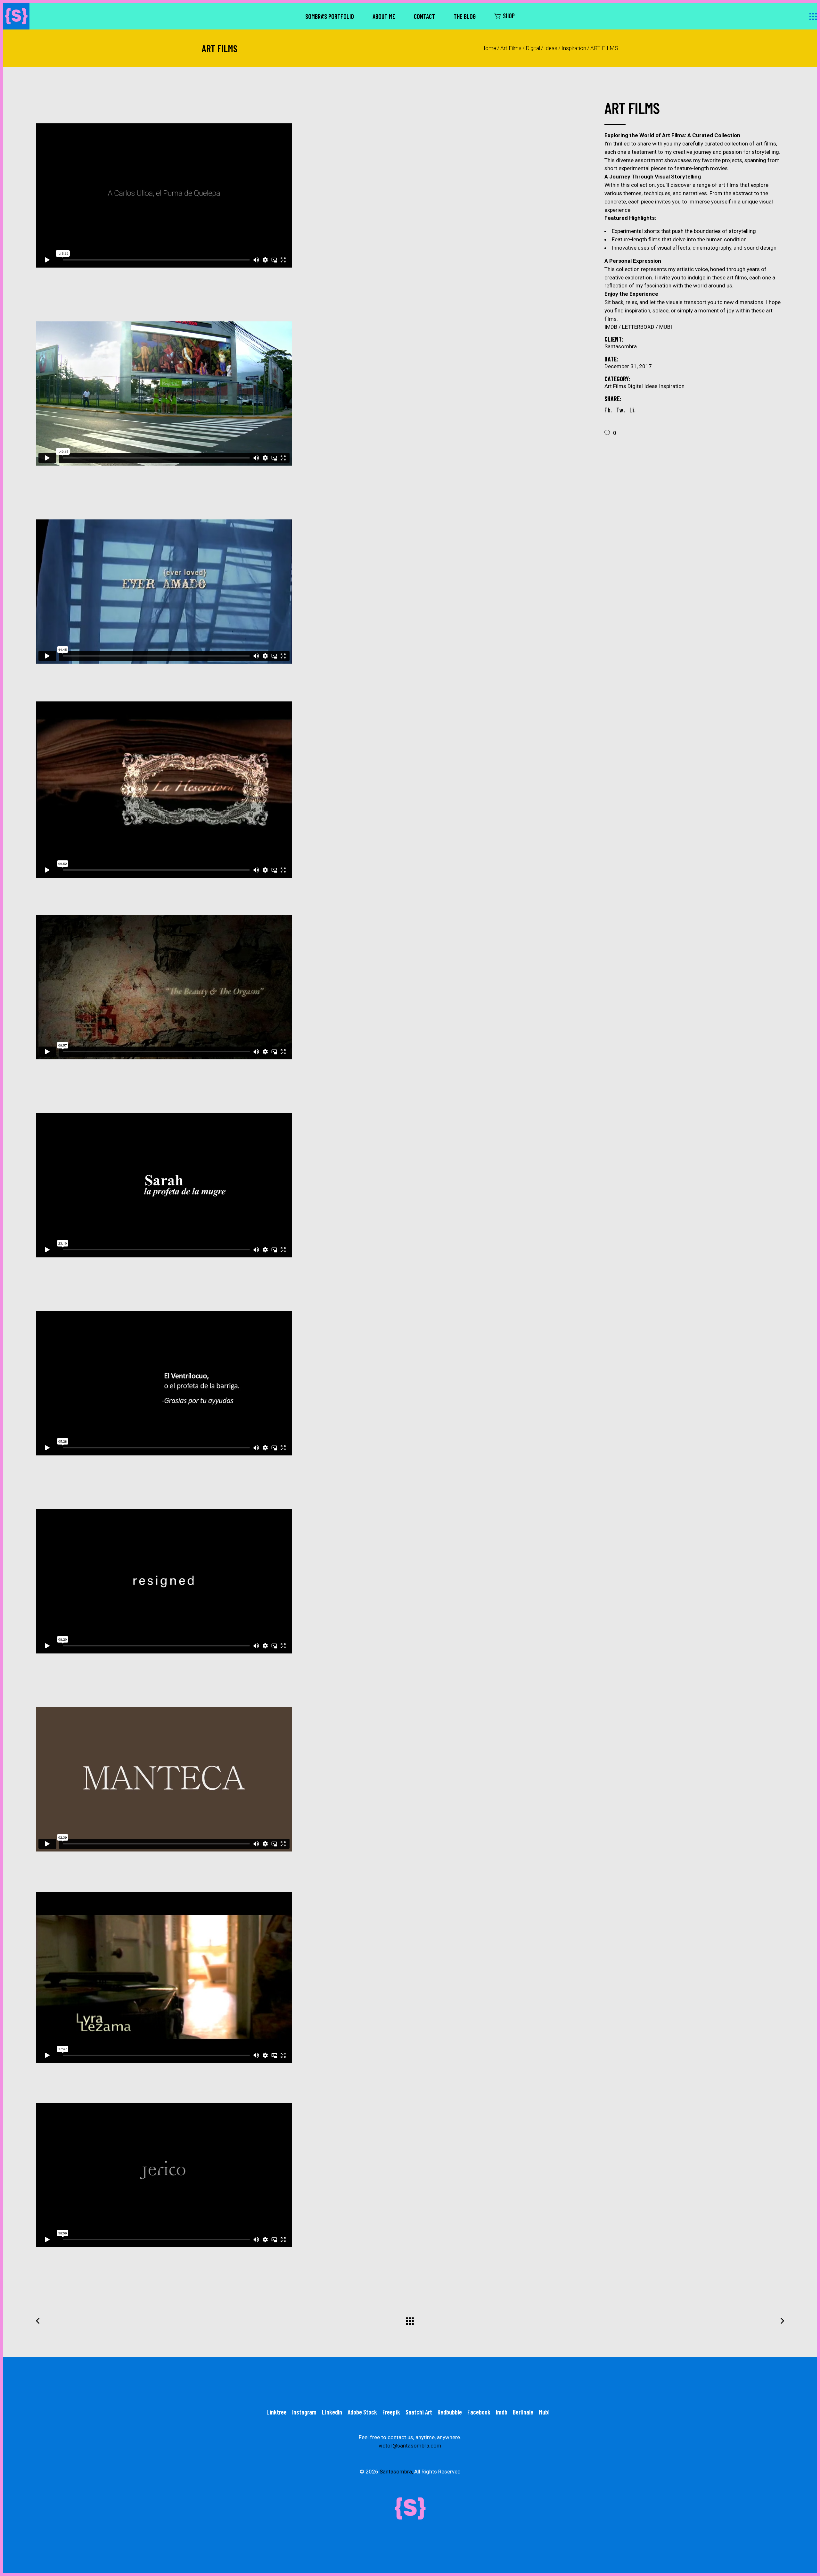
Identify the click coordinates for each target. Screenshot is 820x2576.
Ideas (551, 48)
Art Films (511, 48)
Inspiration (574, 48)
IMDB (613, 327)
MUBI (666, 327)
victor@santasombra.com (410, 2446)
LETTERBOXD (641, 327)
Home (489, 48)
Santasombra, (396, 2472)
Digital (533, 48)
